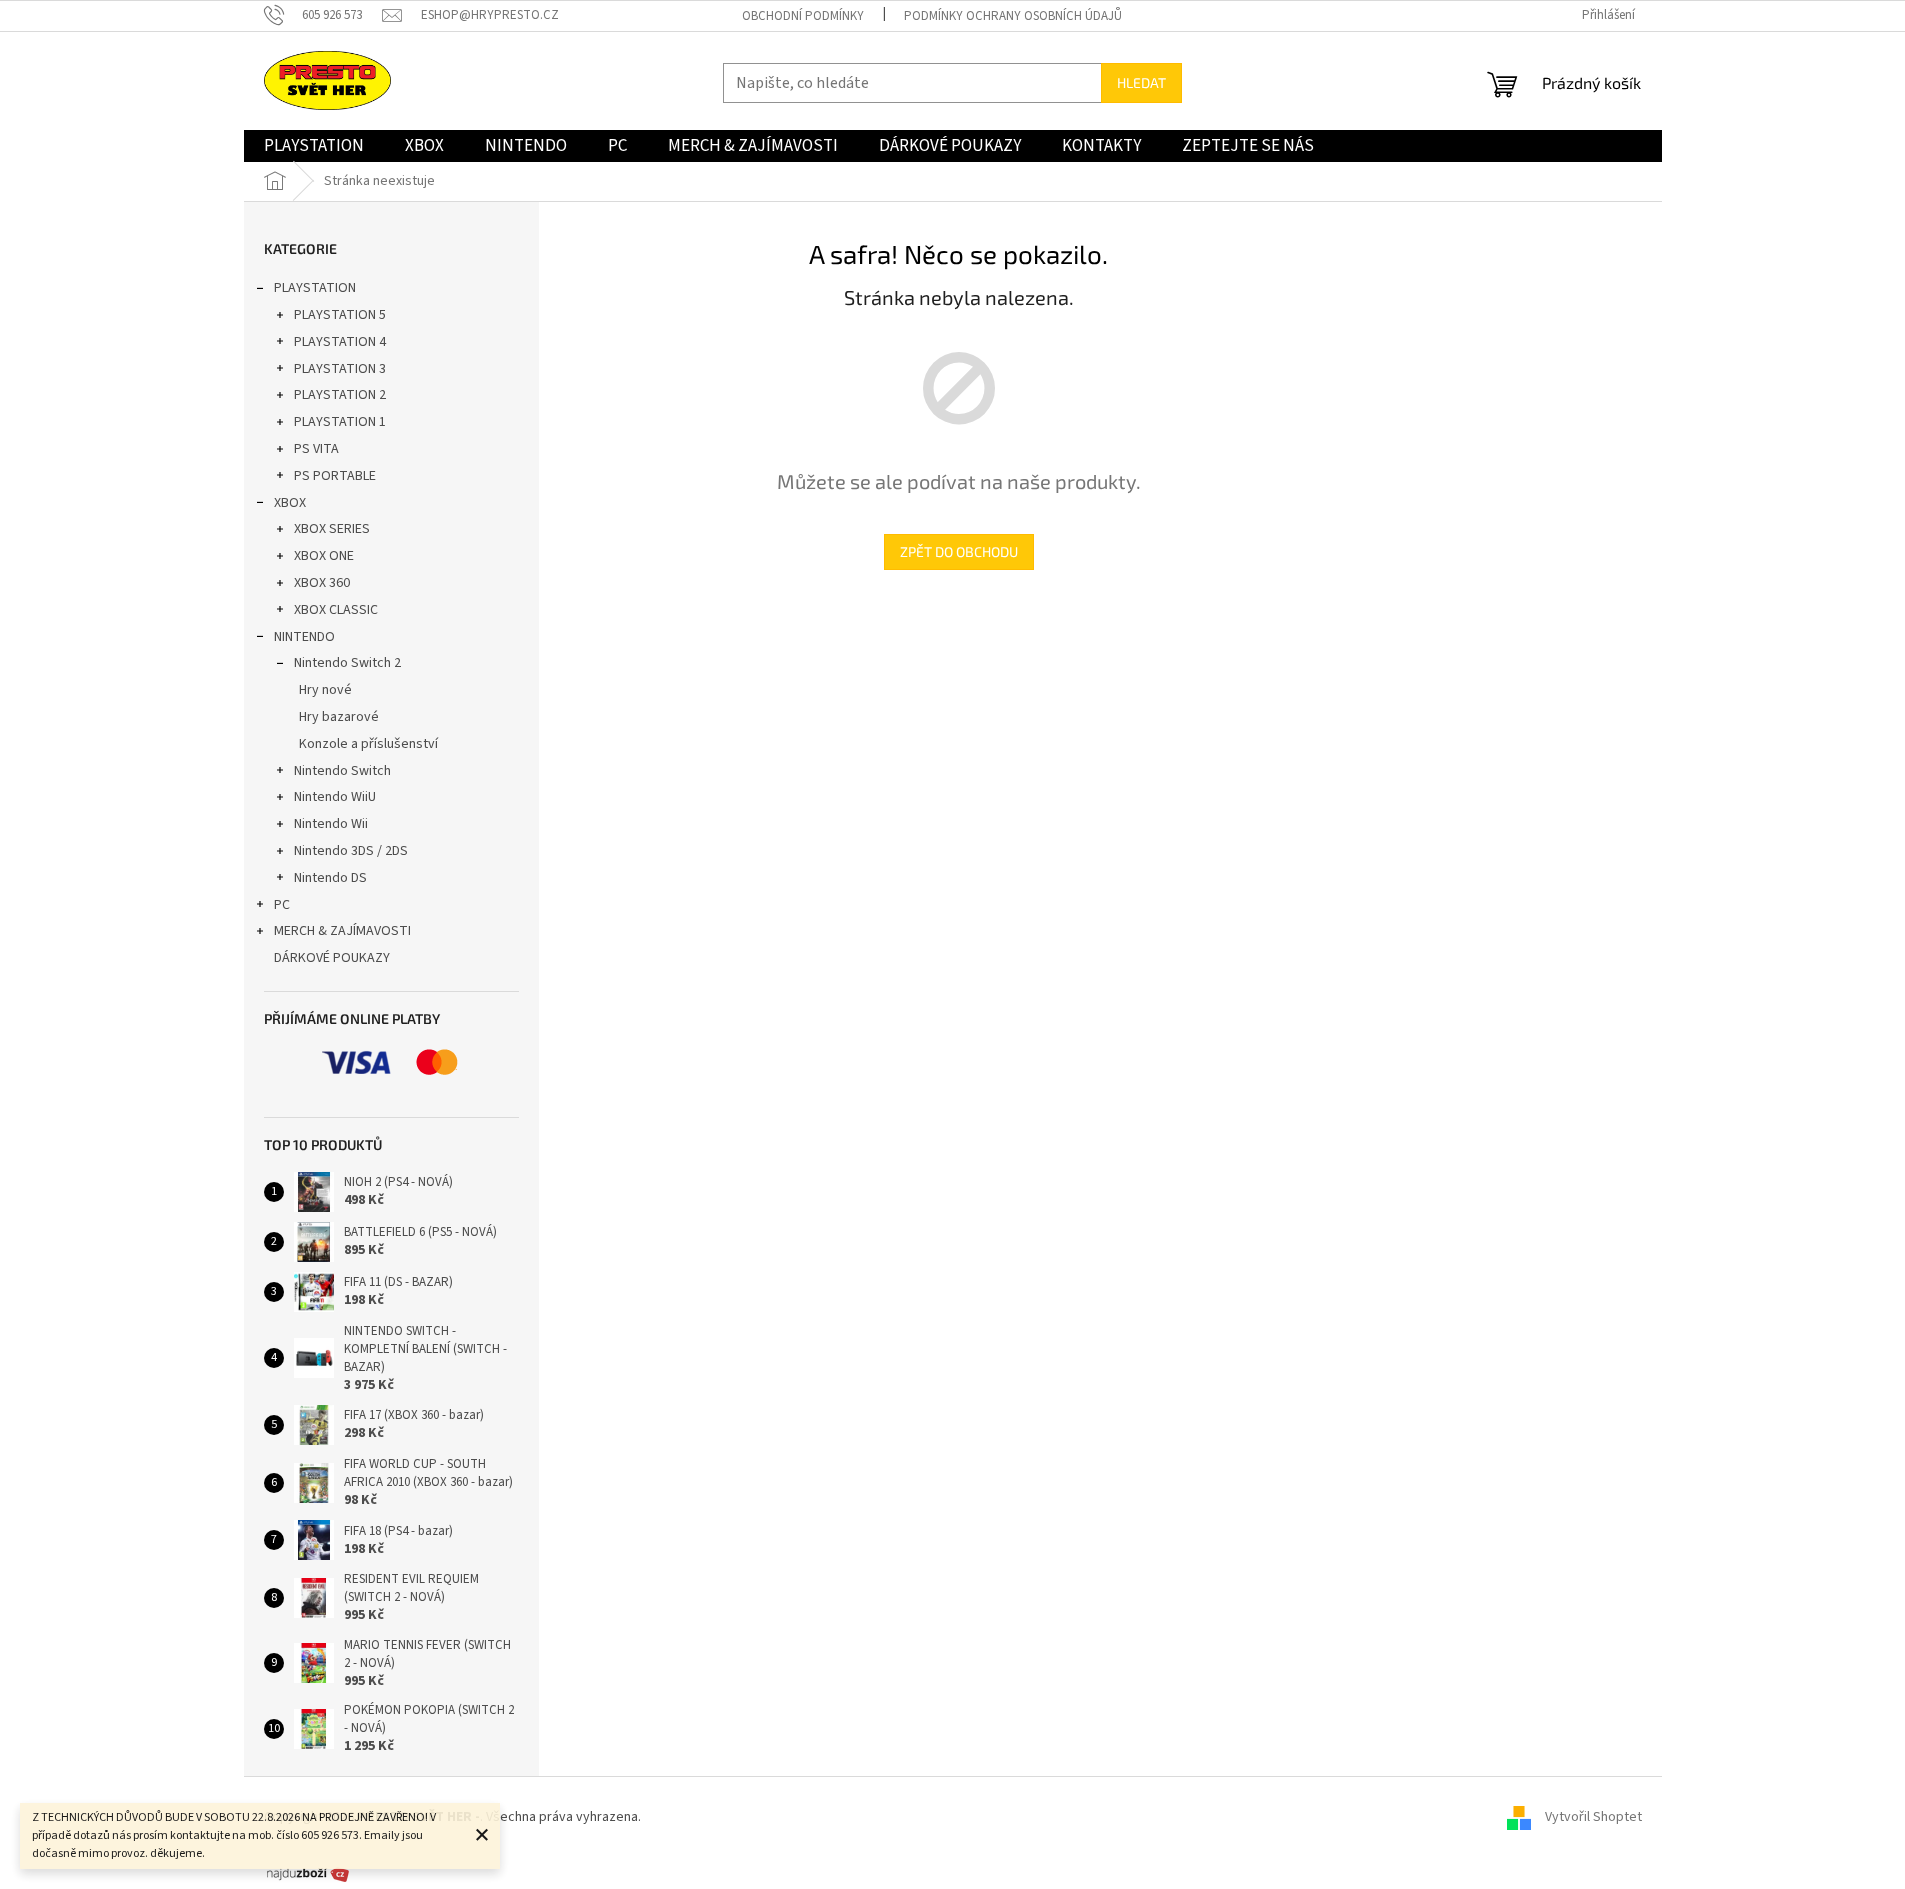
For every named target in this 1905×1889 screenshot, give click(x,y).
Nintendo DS (330, 878)
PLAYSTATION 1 (340, 422)
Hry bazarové (339, 717)
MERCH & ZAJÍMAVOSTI (342, 931)
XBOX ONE (324, 556)
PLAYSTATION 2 (340, 395)
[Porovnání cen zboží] (308, 1873)
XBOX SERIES (332, 529)
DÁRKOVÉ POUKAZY (332, 958)
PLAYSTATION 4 (340, 342)
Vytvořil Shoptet (1593, 1817)
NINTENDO (304, 637)
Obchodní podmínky (803, 16)
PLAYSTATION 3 (340, 369)
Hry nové (325, 690)
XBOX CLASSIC (336, 610)
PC (282, 905)
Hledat (1141, 82)
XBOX (290, 503)
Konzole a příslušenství (368, 744)
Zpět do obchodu (959, 551)
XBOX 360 (322, 583)
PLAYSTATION (315, 288)
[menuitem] (314, 146)
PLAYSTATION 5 (340, 315)
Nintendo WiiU (335, 797)
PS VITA (316, 449)
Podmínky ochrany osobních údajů (1013, 16)
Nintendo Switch (342, 771)
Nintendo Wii (331, 824)
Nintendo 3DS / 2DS (351, 851)
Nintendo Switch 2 (347, 663)
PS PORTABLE (335, 476)
